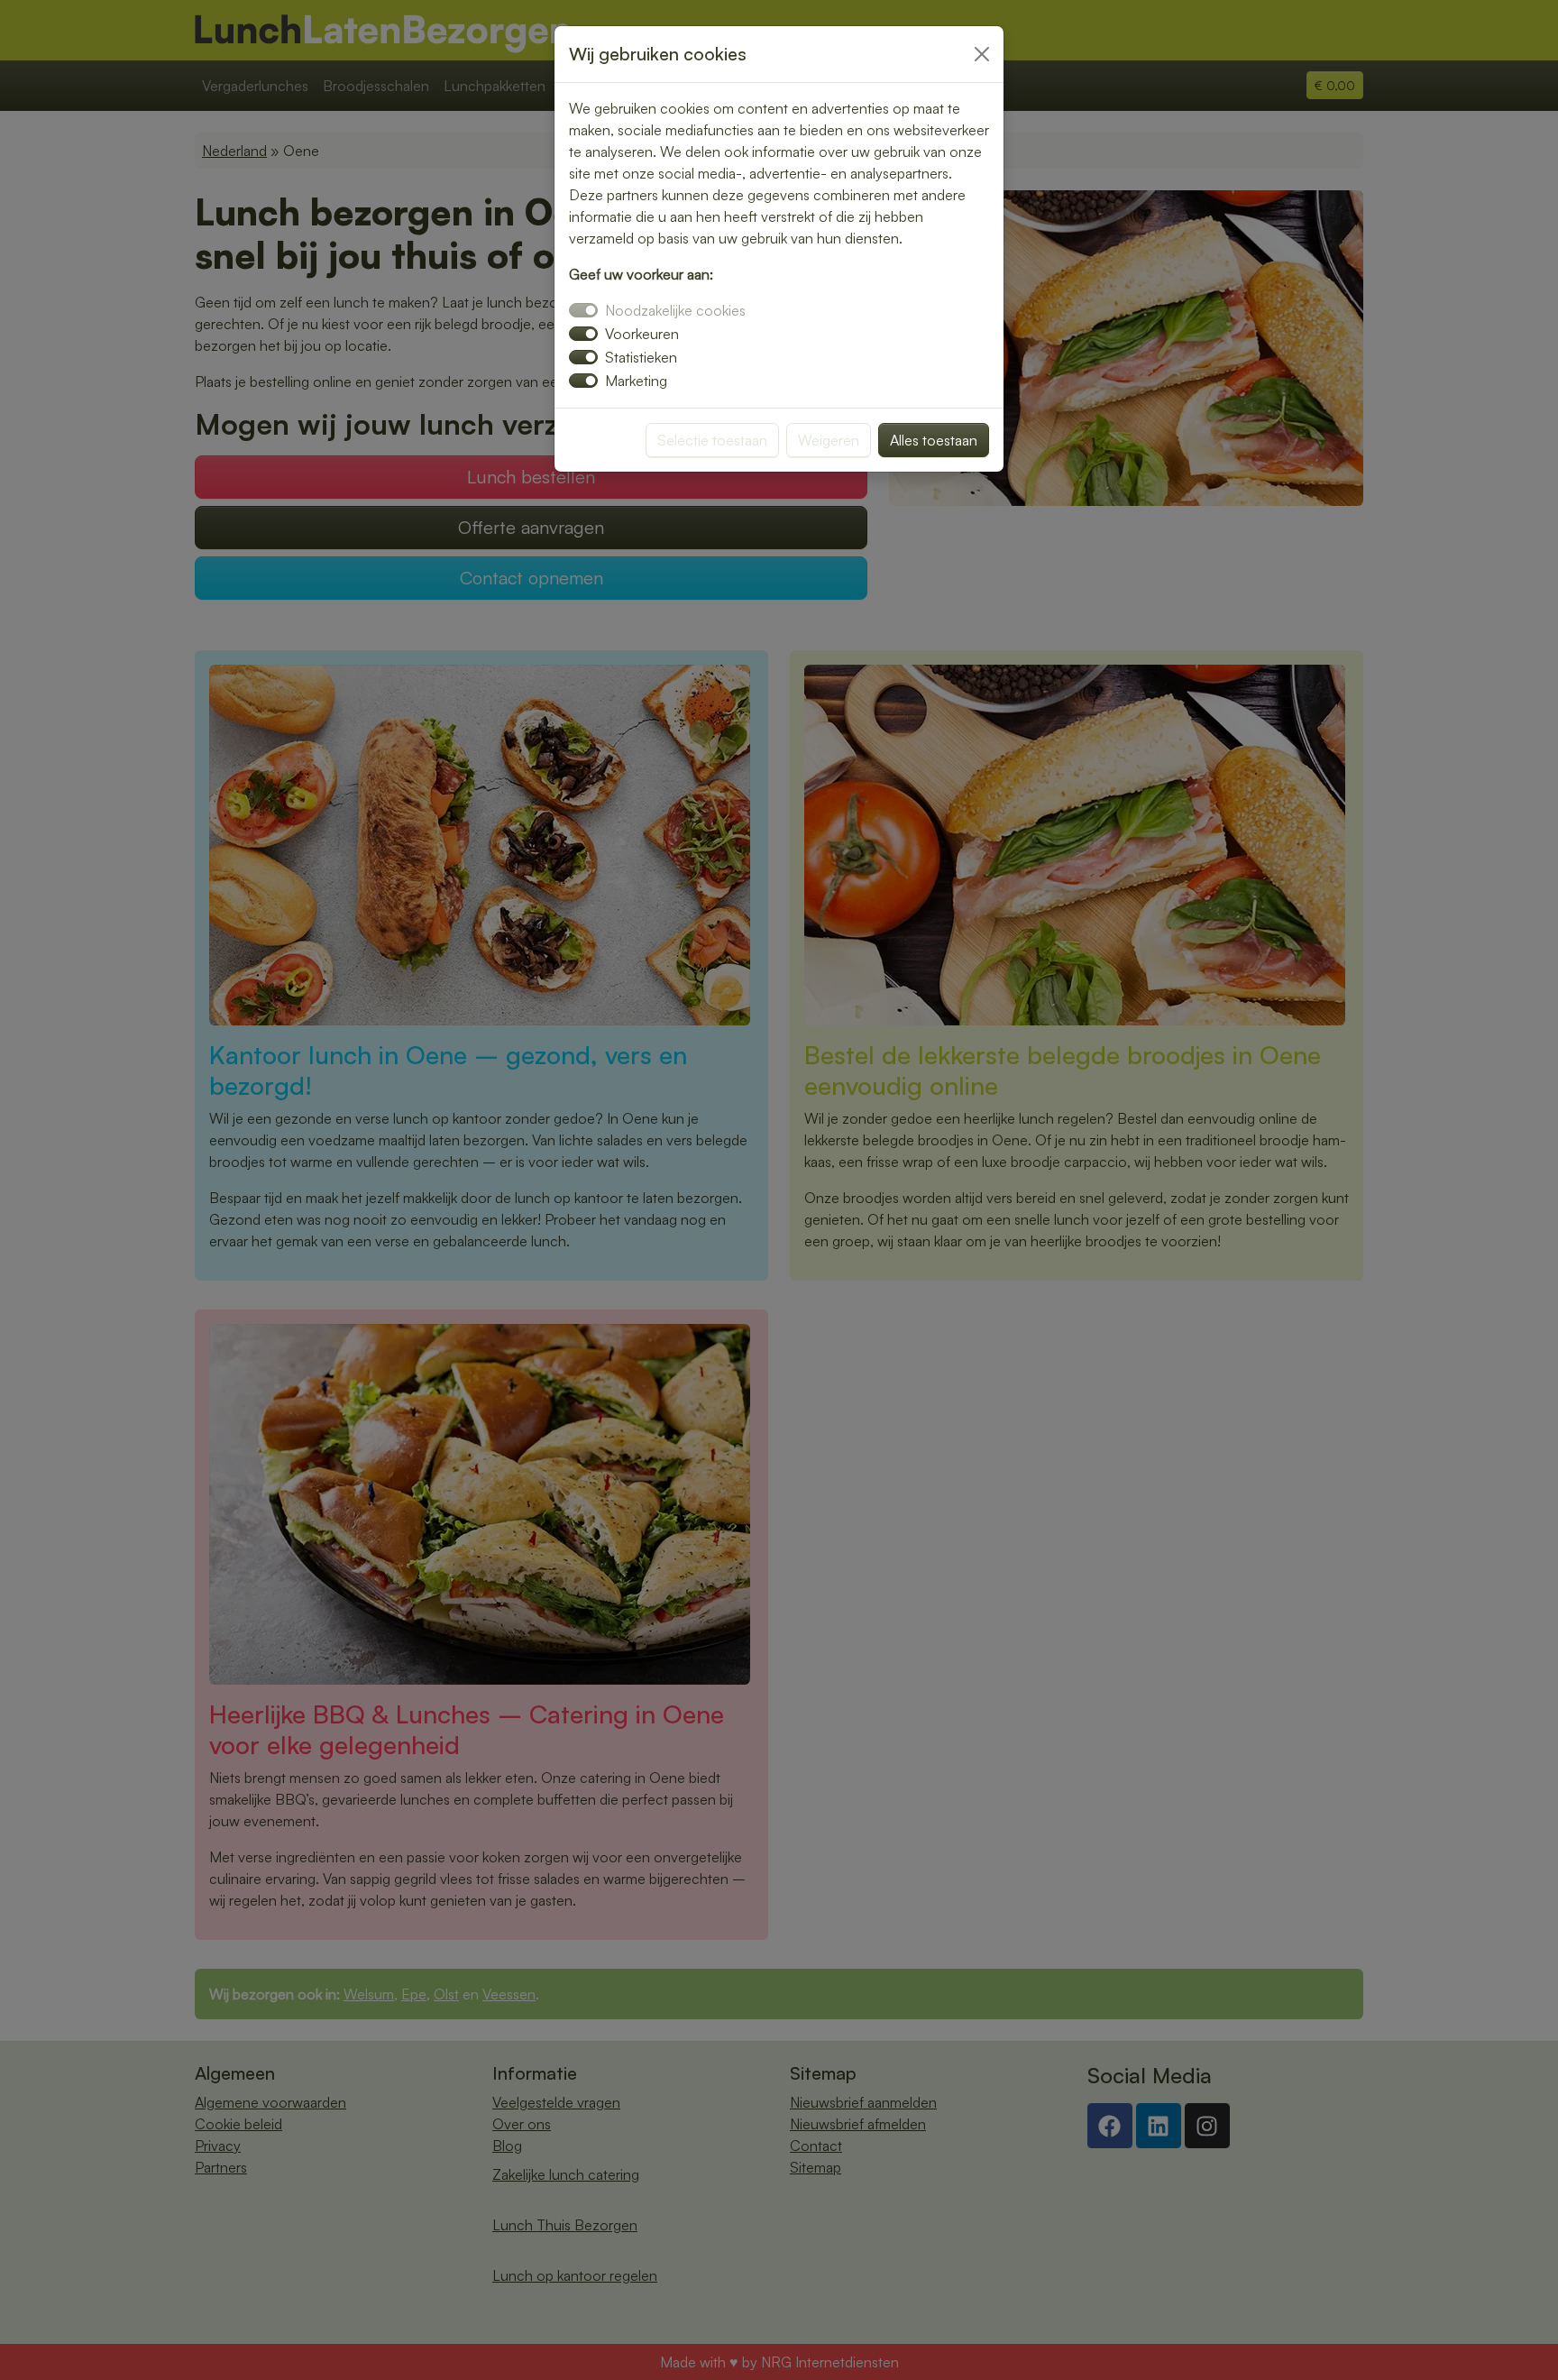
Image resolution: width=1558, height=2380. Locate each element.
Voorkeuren (642, 334)
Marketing (636, 381)
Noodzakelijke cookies (675, 310)
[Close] (982, 54)
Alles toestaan (934, 440)
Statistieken (641, 357)
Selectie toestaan (712, 440)
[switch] (583, 334)
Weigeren (829, 440)
